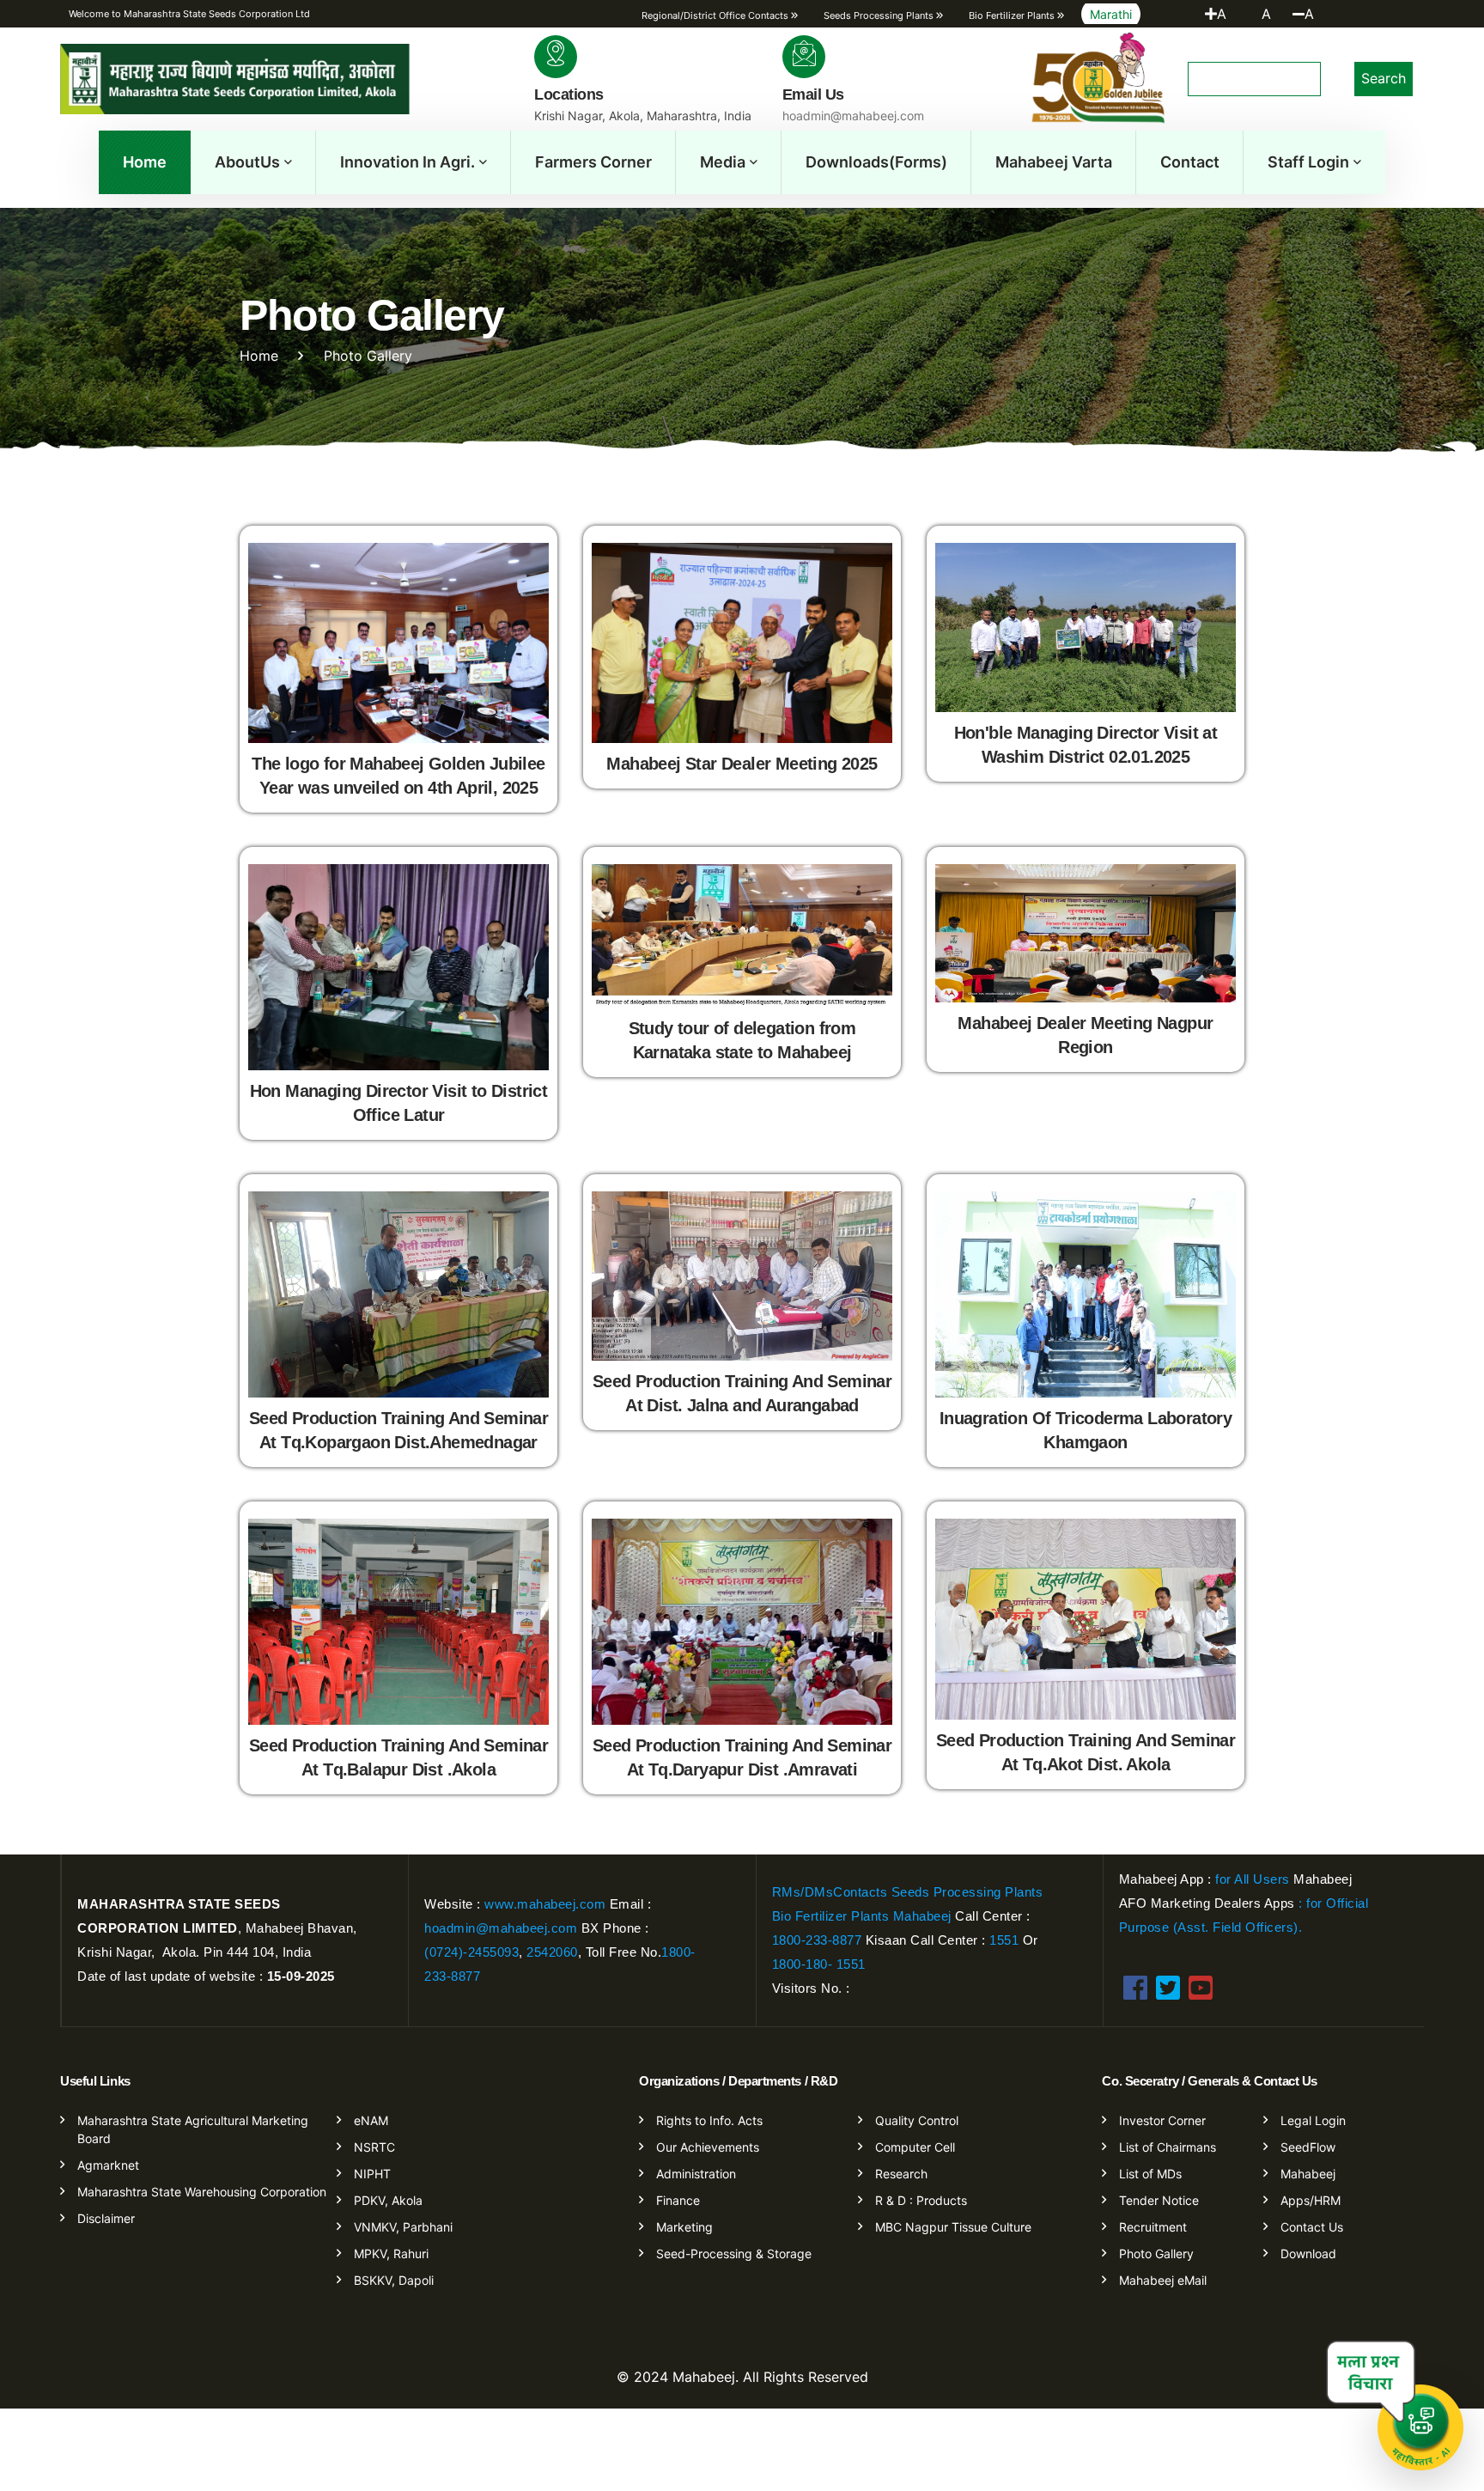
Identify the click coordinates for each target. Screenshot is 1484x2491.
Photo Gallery (1156, 2253)
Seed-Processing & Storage (734, 2253)
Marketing (684, 2227)
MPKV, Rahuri (391, 2253)
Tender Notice (1159, 2200)
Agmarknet (108, 2165)
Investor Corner (1162, 2120)
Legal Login (1313, 2120)
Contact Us (1312, 2227)
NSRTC (374, 2147)
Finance (678, 2200)
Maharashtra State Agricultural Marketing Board (193, 2129)
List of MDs (1150, 2174)
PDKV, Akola (388, 2200)
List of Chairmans (1168, 2147)
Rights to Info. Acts (709, 2120)
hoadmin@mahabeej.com (501, 1928)
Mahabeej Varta (1054, 162)
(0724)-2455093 (471, 1952)
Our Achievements (708, 2147)
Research (901, 2174)
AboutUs (247, 162)
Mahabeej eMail (1163, 2280)
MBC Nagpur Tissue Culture (953, 2227)
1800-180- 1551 (819, 1964)
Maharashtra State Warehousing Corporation (202, 2192)
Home (145, 162)
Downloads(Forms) (876, 162)
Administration (696, 2174)
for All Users (1251, 1879)
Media (723, 162)
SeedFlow (1308, 2147)
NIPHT (372, 2174)
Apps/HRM (1311, 2200)
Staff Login (1308, 162)
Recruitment (1153, 2227)
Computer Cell (915, 2147)
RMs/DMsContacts (830, 1892)
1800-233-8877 (817, 1940)
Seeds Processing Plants (967, 1892)
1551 (1006, 1940)
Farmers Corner (593, 162)
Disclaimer (106, 2218)
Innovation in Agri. (407, 162)
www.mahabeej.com (545, 1904)
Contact (1190, 162)
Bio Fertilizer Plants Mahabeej (862, 1916)
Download (1308, 2253)
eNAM (371, 2120)
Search (1384, 78)
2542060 (552, 1952)
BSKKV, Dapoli (394, 2280)
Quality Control (917, 2120)
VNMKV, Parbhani (403, 2227)
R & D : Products (921, 2200)
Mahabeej (1308, 2174)
